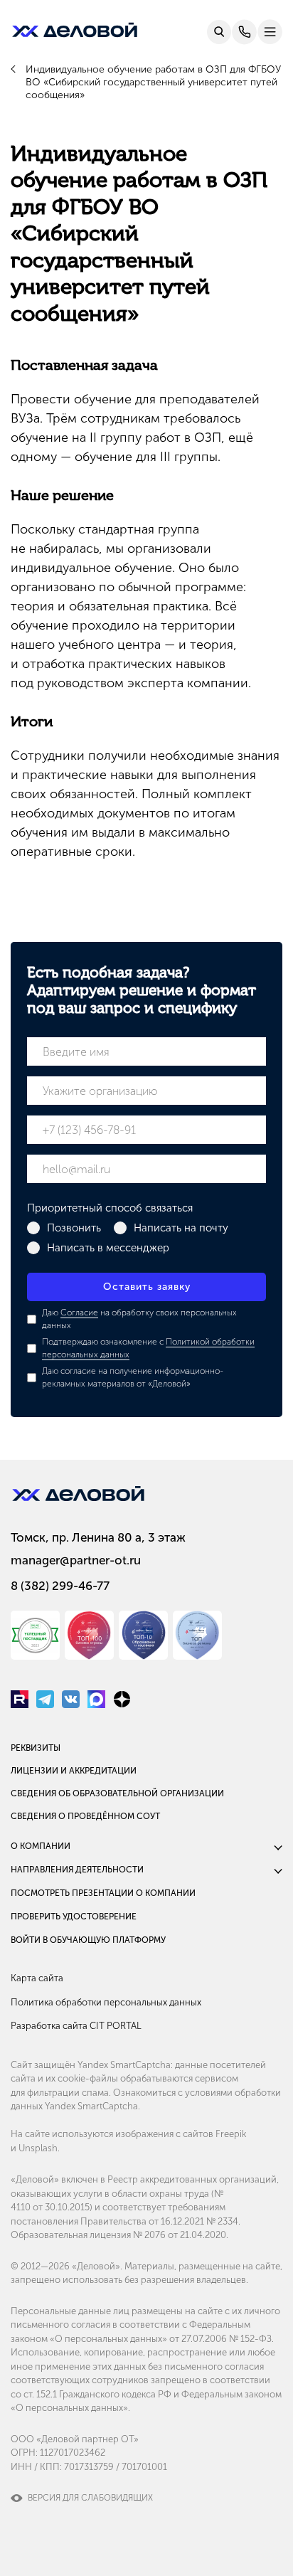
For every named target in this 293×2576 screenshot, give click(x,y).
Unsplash (38, 2148)
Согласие (79, 1313)
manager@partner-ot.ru (76, 1560)
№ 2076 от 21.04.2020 (180, 2235)
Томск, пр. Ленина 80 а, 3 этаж (98, 1537)
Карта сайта (37, 1978)
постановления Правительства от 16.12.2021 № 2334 (124, 2221)
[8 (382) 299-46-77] (244, 32)
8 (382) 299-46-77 (60, 1586)
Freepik (231, 2134)
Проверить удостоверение (74, 1917)
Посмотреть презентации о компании (103, 1893)
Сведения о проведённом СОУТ (85, 1816)
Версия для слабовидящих (90, 2498)
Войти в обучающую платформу (88, 1940)
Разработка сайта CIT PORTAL (76, 2026)
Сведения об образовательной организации (117, 1793)
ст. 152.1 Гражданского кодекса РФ (97, 2394)
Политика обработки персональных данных (106, 2002)
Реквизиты (36, 1748)
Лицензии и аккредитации (74, 1771)
